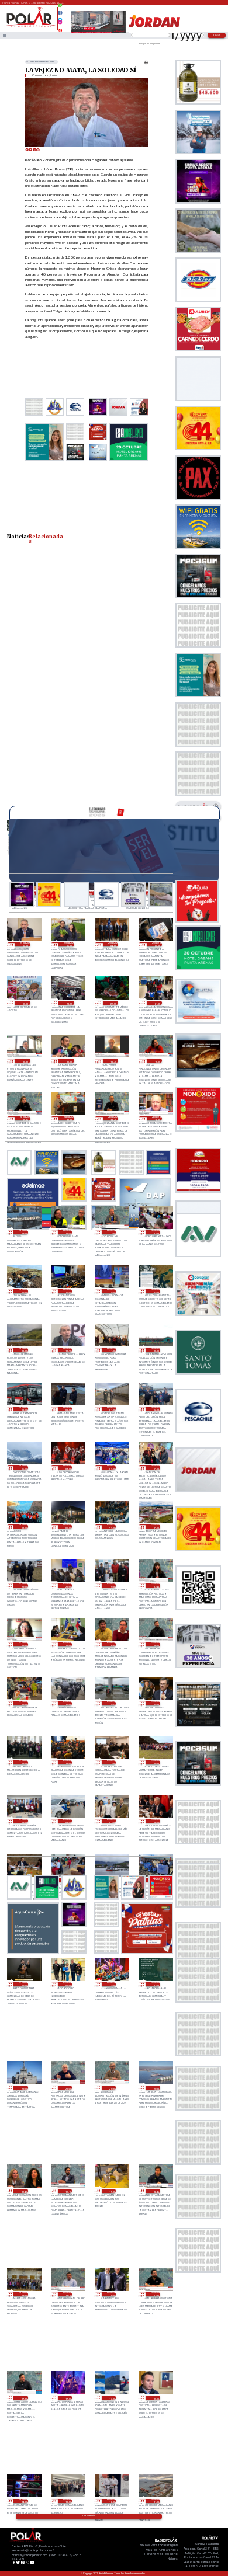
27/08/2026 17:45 (155, 1585)
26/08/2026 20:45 (68, 2088)
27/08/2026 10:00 (155, 1762)
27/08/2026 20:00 (68, 1585)
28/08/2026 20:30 (25, 1061)
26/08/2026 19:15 (68, 2191)
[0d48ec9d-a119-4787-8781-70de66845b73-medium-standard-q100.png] (30, 27)
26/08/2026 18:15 (68, 2294)
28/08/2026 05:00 (23, 1468)
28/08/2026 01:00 (23, 1527)
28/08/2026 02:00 (155, 1468)
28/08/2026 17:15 (111, 1232)
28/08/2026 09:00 (23, 1409)
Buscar (217, 35)
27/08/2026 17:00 (68, 1644)
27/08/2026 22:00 (155, 1527)
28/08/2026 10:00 (155, 1350)
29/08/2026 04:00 (113, 944)
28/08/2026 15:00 (68, 1291)
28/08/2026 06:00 (155, 1409)
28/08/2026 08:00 (68, 1409)
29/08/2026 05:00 (69, 944)
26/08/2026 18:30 (23, 2294)
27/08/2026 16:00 (23, 1703)
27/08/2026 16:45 (111, 1644)
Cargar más (89, 2516)
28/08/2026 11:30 (68, 1350)
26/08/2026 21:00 (23, 2088)
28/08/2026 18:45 (113, 1118)
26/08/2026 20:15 (111, 2088)
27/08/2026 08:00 (68, 1821)
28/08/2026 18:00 (23, 1232)
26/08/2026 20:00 (155, 2088)
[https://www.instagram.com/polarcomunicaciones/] (61, 24)
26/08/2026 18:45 (155, 2191)
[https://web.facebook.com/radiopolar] (61, 13)
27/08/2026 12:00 (68, 1762)
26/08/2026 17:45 (155, 2294)
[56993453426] (61, 8)
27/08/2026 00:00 (68, 1984)
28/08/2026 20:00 (69, 1061)
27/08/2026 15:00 (68, 1703)
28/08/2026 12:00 (23, 1350)
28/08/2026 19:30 (157, 1061)
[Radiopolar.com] (5, 35)
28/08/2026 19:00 (69, 1118)
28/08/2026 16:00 (23, 1291)
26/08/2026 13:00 (68, 2501)
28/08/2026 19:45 (113, 1061)
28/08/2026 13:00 (155, 1291)
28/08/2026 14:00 (111, 1291)
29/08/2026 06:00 (25, 944)
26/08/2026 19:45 (23, 2191)
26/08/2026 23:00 (111, 1984)
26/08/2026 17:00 (68, 2398)
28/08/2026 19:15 (25, 1118)
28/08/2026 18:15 (157, 1118)
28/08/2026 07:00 (111, 1409)
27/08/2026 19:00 (111, 1585)
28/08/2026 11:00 (111, 1350)
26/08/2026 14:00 (23, 2501)
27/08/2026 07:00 (111, 1821)
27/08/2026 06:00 (155, 1821)
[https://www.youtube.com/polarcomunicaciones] (61, 29)
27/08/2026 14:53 (111, 1703)
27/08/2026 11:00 (111, 1762)
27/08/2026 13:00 (23, 1762)
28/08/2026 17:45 (68, 1232)
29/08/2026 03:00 (157, 944)
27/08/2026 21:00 (23, 1585)
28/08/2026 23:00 (69, 1003)
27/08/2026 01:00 (23, 1984)
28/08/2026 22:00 (113, 1003)
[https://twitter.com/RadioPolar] (61, 17)
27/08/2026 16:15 (155, 1644)
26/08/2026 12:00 (111, 2501)
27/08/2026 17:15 (23, 1644)
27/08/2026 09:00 (23, 1821)
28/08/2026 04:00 (68, 1468)
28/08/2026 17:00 (155, 1232)
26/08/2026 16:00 (111, 2398)
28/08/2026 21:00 (157, 1003)
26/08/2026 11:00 (155, 2501)
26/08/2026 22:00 (155, 1984)
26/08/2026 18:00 (111, 2294)
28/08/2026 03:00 (111, 1468)
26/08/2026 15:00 (155, 2398)
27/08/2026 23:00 (111, 1527)
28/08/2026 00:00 (68, 1527)
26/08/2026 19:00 (111, 2191)
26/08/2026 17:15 (23, 2398)
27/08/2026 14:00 (155, 1703)
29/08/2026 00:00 (25, 1003)
